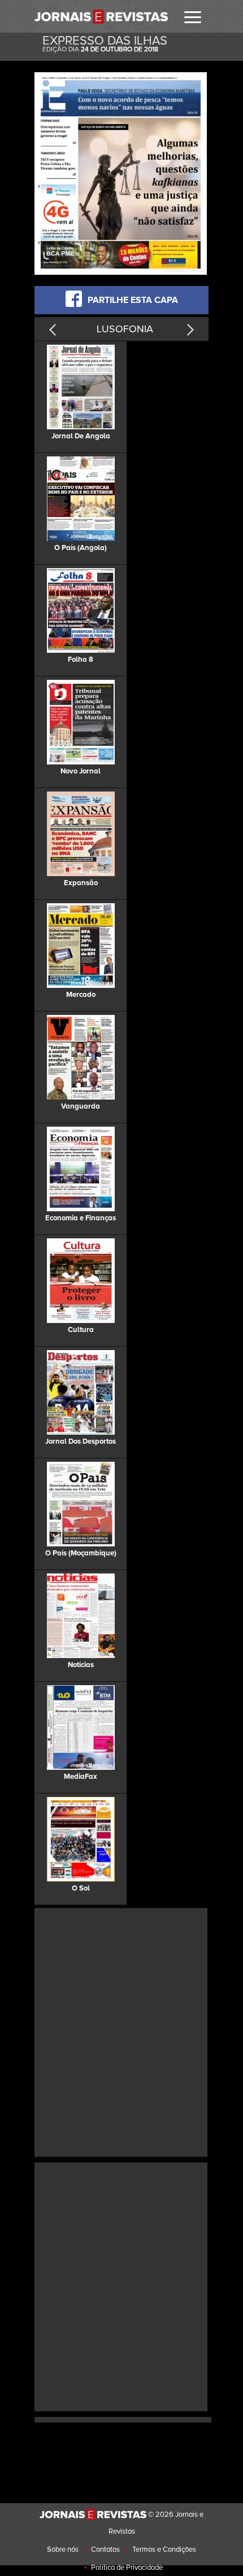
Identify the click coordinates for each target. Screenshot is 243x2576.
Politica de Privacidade (127, 2568)
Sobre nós (63, 2549)
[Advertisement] (121, 2031)
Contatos (105, 2549)
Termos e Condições (164, 2549)
